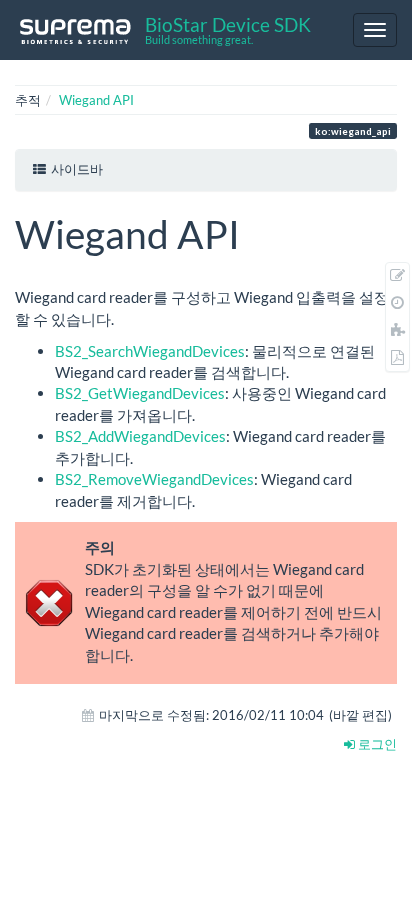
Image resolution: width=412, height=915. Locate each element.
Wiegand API (96, 100)
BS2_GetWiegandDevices (140, 393)
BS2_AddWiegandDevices (140, 436)
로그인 (376, 744)
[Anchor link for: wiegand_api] (259, 231)
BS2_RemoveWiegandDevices (154, 479)
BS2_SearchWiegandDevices (150, 351)
